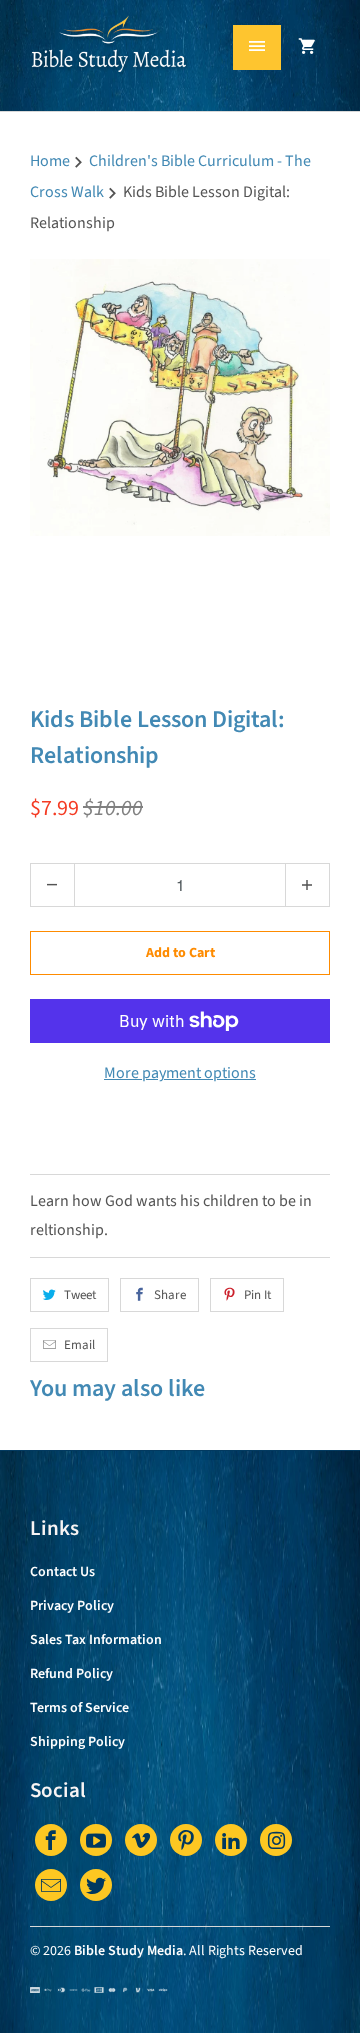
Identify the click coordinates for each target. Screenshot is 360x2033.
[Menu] (257, 47)
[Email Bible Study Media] (51, 1885)
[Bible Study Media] (110, 63)
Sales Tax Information (96, 1640)
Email (79, 1345)
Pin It (257, 1295)
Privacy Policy (72, 1606)
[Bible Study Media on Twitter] (96, 1885)
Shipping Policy (77, 1742)
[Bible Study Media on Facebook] (51, 1840)
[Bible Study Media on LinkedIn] (231, 1840)
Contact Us (62, 1572)
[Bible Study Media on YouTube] (96, 1840)
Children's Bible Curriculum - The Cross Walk (167, 663)
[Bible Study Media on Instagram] (276, 1840)
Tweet (80, 1295)
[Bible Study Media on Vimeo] (141, 1840)
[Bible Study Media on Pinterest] (186, 1840)
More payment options (180, 1073)
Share (170, 1295)
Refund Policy (71, 1674)
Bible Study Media (128, 1951)
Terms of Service (79, 1708)
